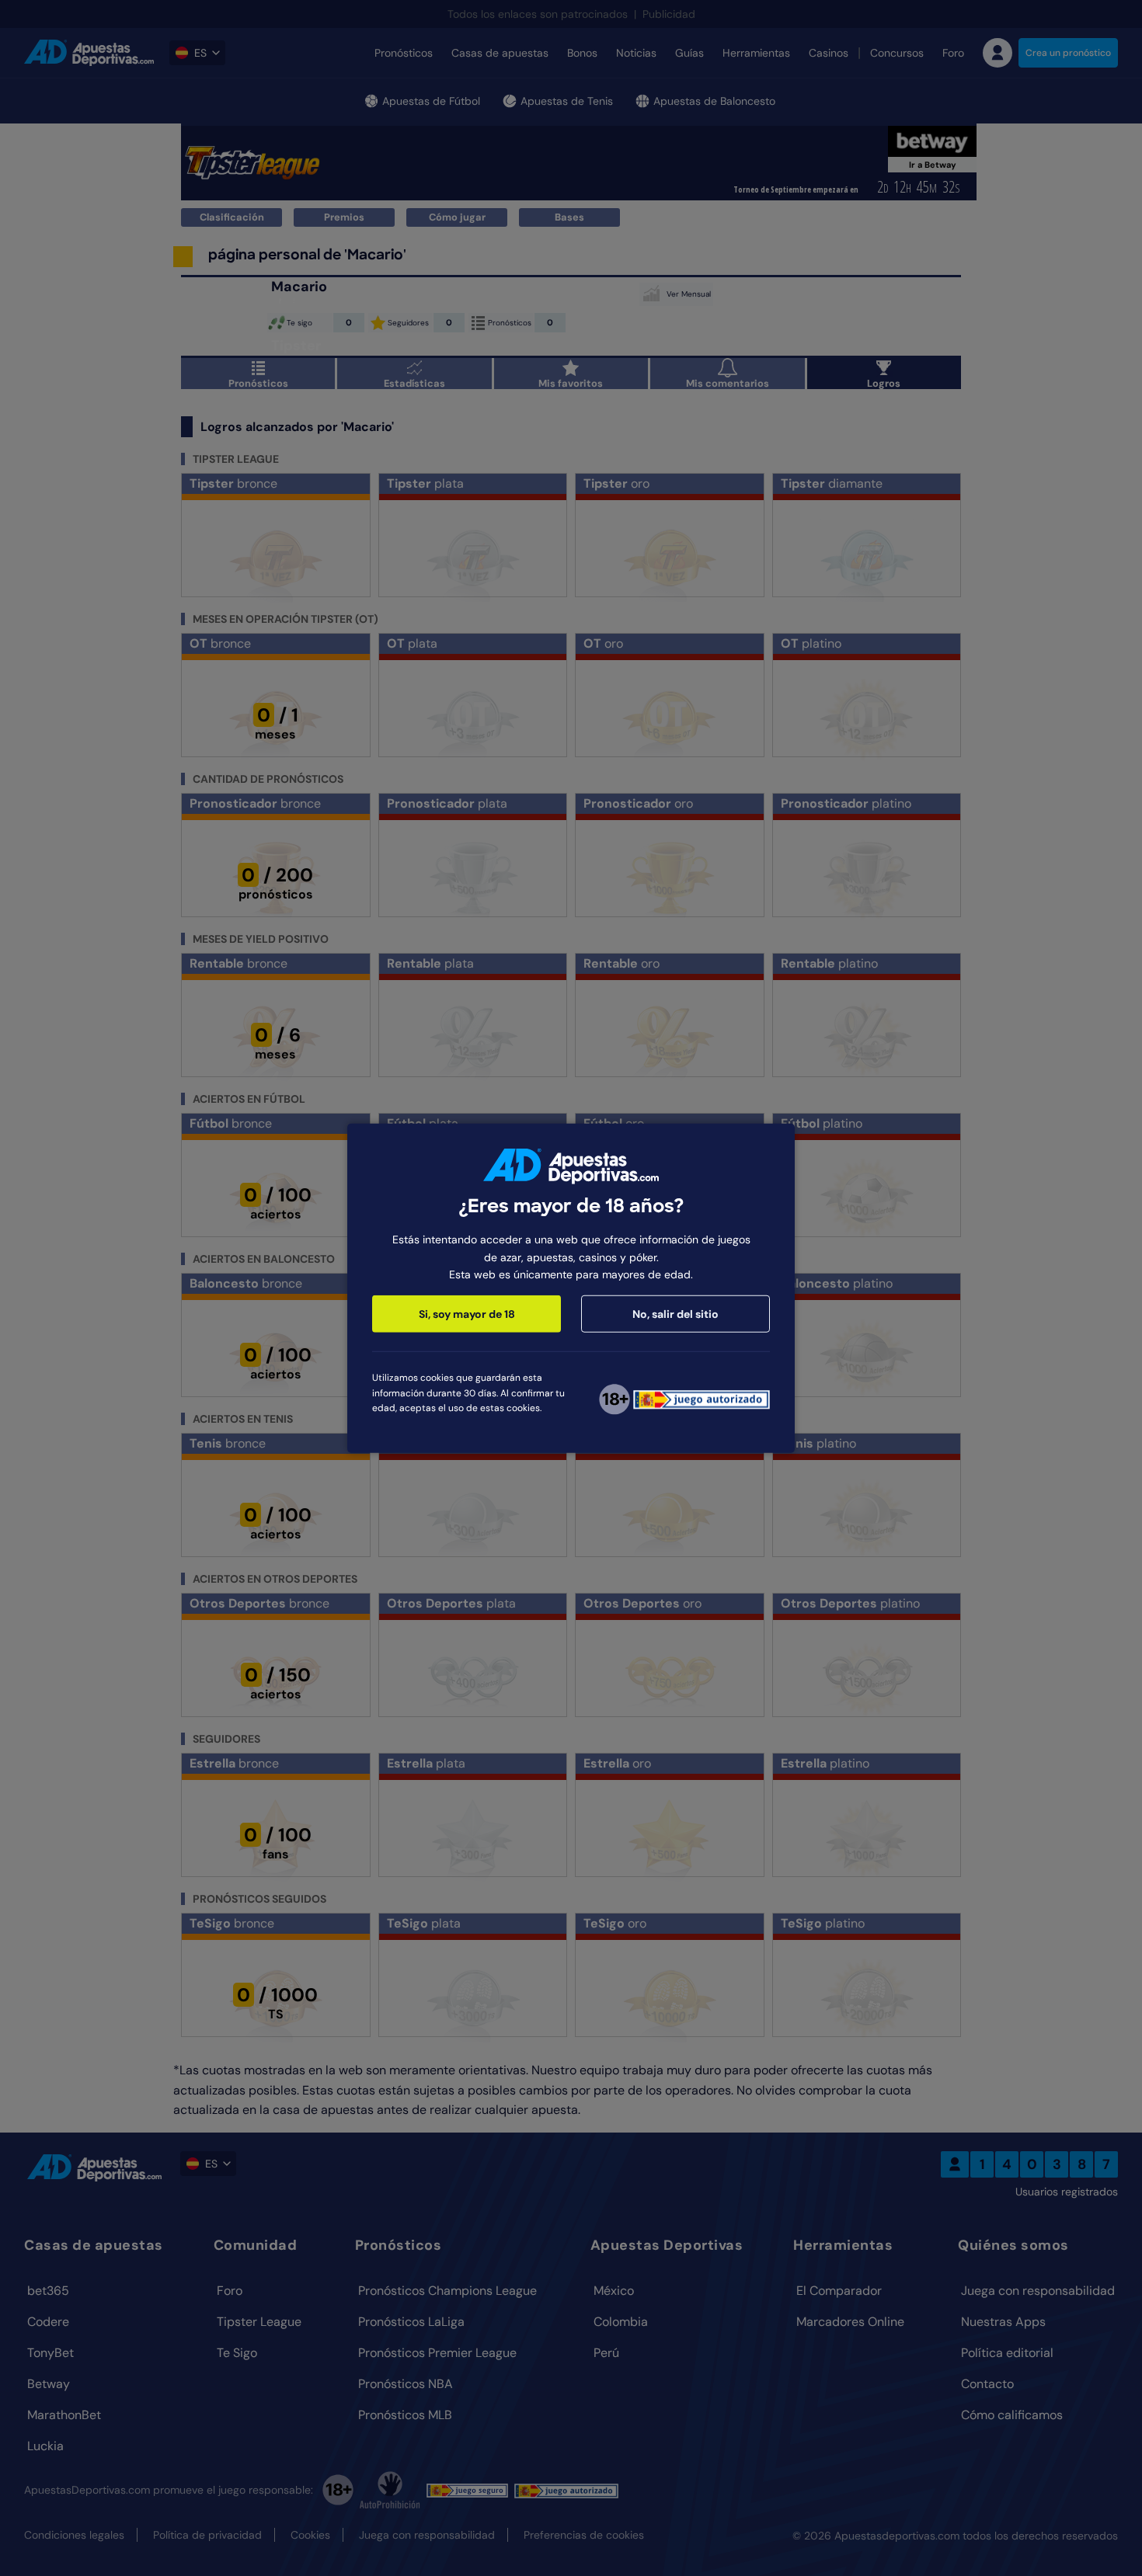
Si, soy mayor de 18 (467, 1314)
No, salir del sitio (675, 1314)
